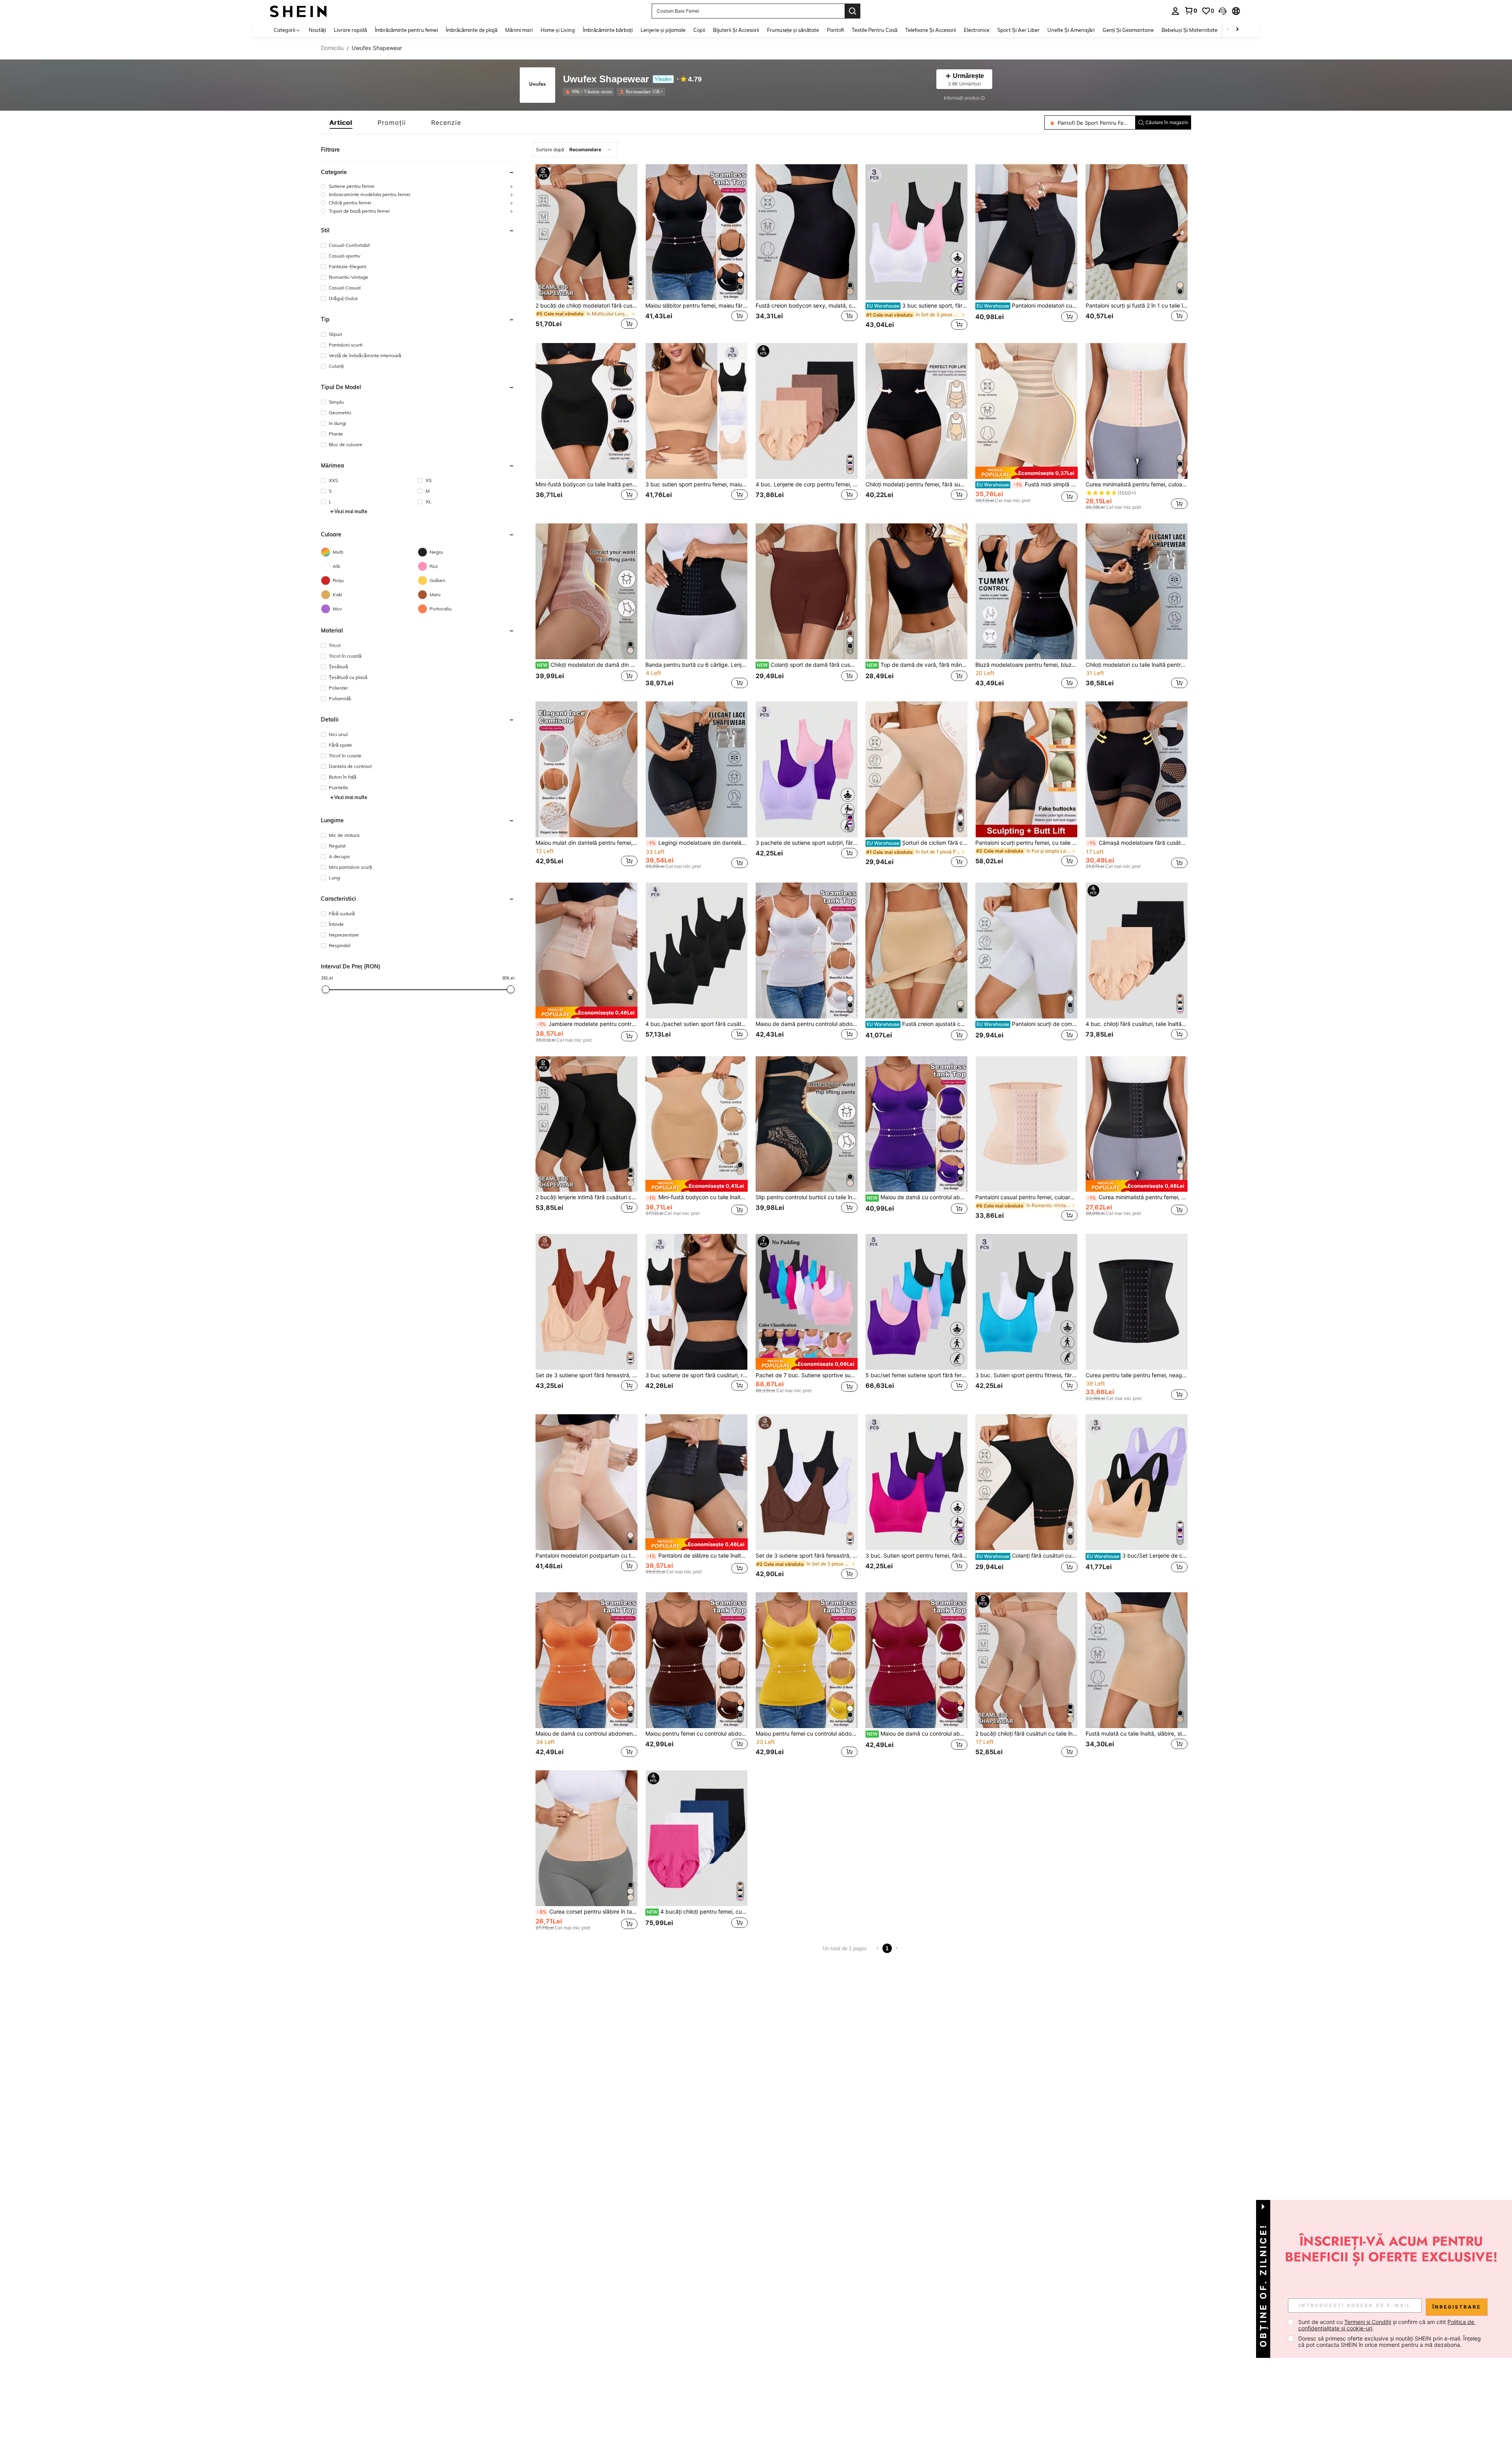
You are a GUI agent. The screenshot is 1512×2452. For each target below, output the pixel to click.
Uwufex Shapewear (606, 79)
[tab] (341, 122)
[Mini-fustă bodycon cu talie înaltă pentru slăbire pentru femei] (586, 411)
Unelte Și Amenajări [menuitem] (1071, 30)
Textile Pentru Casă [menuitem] (875, 30)
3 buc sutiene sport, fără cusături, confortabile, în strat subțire (917, 306)
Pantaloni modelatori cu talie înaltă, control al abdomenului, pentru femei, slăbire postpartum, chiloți (1027, 306)
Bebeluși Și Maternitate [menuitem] (1190, 30)
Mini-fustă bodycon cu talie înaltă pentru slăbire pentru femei (586, 484)
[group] (418, 186)
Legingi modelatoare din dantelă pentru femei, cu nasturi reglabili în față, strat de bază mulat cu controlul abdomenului (697, 843)
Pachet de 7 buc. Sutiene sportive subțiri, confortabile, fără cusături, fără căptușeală (807, 1375)
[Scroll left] (1228, 30)
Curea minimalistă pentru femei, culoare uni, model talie (1137, 484)
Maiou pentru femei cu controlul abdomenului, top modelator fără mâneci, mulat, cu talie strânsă (696, 1734)
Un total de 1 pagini (845, 1948)
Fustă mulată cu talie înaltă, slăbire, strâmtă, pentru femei (1137, 1734)
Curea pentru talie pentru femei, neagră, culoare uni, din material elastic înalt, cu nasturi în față (1137, 1375)
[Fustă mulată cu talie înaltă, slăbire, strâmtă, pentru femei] (1137, 1660)
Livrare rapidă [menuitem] (350, 30)
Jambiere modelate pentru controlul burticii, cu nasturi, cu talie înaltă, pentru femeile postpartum (587, 1024)
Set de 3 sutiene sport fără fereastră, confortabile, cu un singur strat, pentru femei (586, 1375)
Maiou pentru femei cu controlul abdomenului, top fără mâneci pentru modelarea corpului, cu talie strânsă (807, 1734)
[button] (1223, 11)
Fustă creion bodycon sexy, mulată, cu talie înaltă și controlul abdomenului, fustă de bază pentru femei (807, 306)
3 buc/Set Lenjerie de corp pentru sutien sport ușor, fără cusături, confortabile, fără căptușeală (1137, 1556)
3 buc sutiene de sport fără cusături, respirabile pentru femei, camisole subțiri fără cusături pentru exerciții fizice (696, 1375)
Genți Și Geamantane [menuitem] (1128, 30)
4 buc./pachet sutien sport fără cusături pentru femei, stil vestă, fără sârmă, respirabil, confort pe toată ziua (696, 1024)
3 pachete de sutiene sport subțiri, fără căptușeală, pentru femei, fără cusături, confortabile (807, 843)
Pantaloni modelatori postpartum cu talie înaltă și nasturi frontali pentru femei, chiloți (586, 1556)
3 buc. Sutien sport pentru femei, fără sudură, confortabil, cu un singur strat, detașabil (916, 1556)
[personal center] (1175, 11)
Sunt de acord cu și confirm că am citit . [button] (1387, 2325)
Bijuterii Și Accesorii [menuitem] (736, 30)
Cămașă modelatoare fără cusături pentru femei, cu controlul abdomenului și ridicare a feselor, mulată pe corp (1137, 843)
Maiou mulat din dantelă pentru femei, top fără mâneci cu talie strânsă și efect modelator (586, 843)
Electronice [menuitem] (977, 30)
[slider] (326, 989)
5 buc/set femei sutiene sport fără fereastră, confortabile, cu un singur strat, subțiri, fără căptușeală (916, 1375)
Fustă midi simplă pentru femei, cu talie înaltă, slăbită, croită (1027, 484)
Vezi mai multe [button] (351, 511)
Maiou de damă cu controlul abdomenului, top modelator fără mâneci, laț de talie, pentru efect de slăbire (917, 1197)
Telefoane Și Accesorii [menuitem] (931, 30)
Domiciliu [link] (332, 48)
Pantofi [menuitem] (835, 30)
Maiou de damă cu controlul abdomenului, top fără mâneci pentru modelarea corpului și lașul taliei (917, 1734)
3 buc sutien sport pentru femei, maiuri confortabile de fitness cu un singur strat (696, 484)
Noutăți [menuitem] (317, 30)
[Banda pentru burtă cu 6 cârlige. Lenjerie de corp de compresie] (696, 591)
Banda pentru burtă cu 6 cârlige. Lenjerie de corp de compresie (696, 665)
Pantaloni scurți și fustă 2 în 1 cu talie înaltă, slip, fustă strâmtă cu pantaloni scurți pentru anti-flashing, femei (1137, 306)
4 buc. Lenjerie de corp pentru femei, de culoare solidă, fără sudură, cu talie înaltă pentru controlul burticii (807, 484)
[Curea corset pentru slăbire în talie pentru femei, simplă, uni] (586, 1838)
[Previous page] (878, 1948)
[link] (1191, 11)
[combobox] (575, 150)
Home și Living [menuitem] (558, 30)
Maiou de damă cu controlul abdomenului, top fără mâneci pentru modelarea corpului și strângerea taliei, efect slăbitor (586, 1734)
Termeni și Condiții (1368, 2322)
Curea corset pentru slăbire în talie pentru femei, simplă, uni (587, 1912)
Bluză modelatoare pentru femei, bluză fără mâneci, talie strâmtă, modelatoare (1026, 665)
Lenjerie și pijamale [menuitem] (663, 30)
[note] (1026, 473)
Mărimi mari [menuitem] (519, 30)
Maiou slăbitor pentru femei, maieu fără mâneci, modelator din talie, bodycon (696, 306)
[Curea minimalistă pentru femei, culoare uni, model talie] (1137, 411)
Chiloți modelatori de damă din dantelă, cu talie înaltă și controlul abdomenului (587, 665)
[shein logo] (298, 11)
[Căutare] (852, 11)
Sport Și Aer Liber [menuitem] (1018, 30)
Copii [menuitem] (699, 30)
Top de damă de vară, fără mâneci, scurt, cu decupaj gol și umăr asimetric (917, 665)
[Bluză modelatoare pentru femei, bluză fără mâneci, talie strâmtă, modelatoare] (1026, 591)
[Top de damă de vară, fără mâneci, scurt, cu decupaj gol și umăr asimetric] (916, 591)
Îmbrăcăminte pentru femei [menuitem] (406, 30)
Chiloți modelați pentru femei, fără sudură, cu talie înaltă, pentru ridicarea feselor (916, 484)
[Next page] (897, 1948)
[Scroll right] (1237, 30)
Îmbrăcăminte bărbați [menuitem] (608, 30)
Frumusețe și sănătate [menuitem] (793, 30)
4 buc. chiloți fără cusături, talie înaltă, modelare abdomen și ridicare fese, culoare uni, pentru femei (1137, 1024)
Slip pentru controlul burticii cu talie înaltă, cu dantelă (807, 1197)
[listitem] (590, 92)
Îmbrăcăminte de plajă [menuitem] (472, 30)
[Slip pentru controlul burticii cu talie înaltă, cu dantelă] (807, 1124)
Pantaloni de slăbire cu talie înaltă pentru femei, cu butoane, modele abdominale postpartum (697, 1556)
